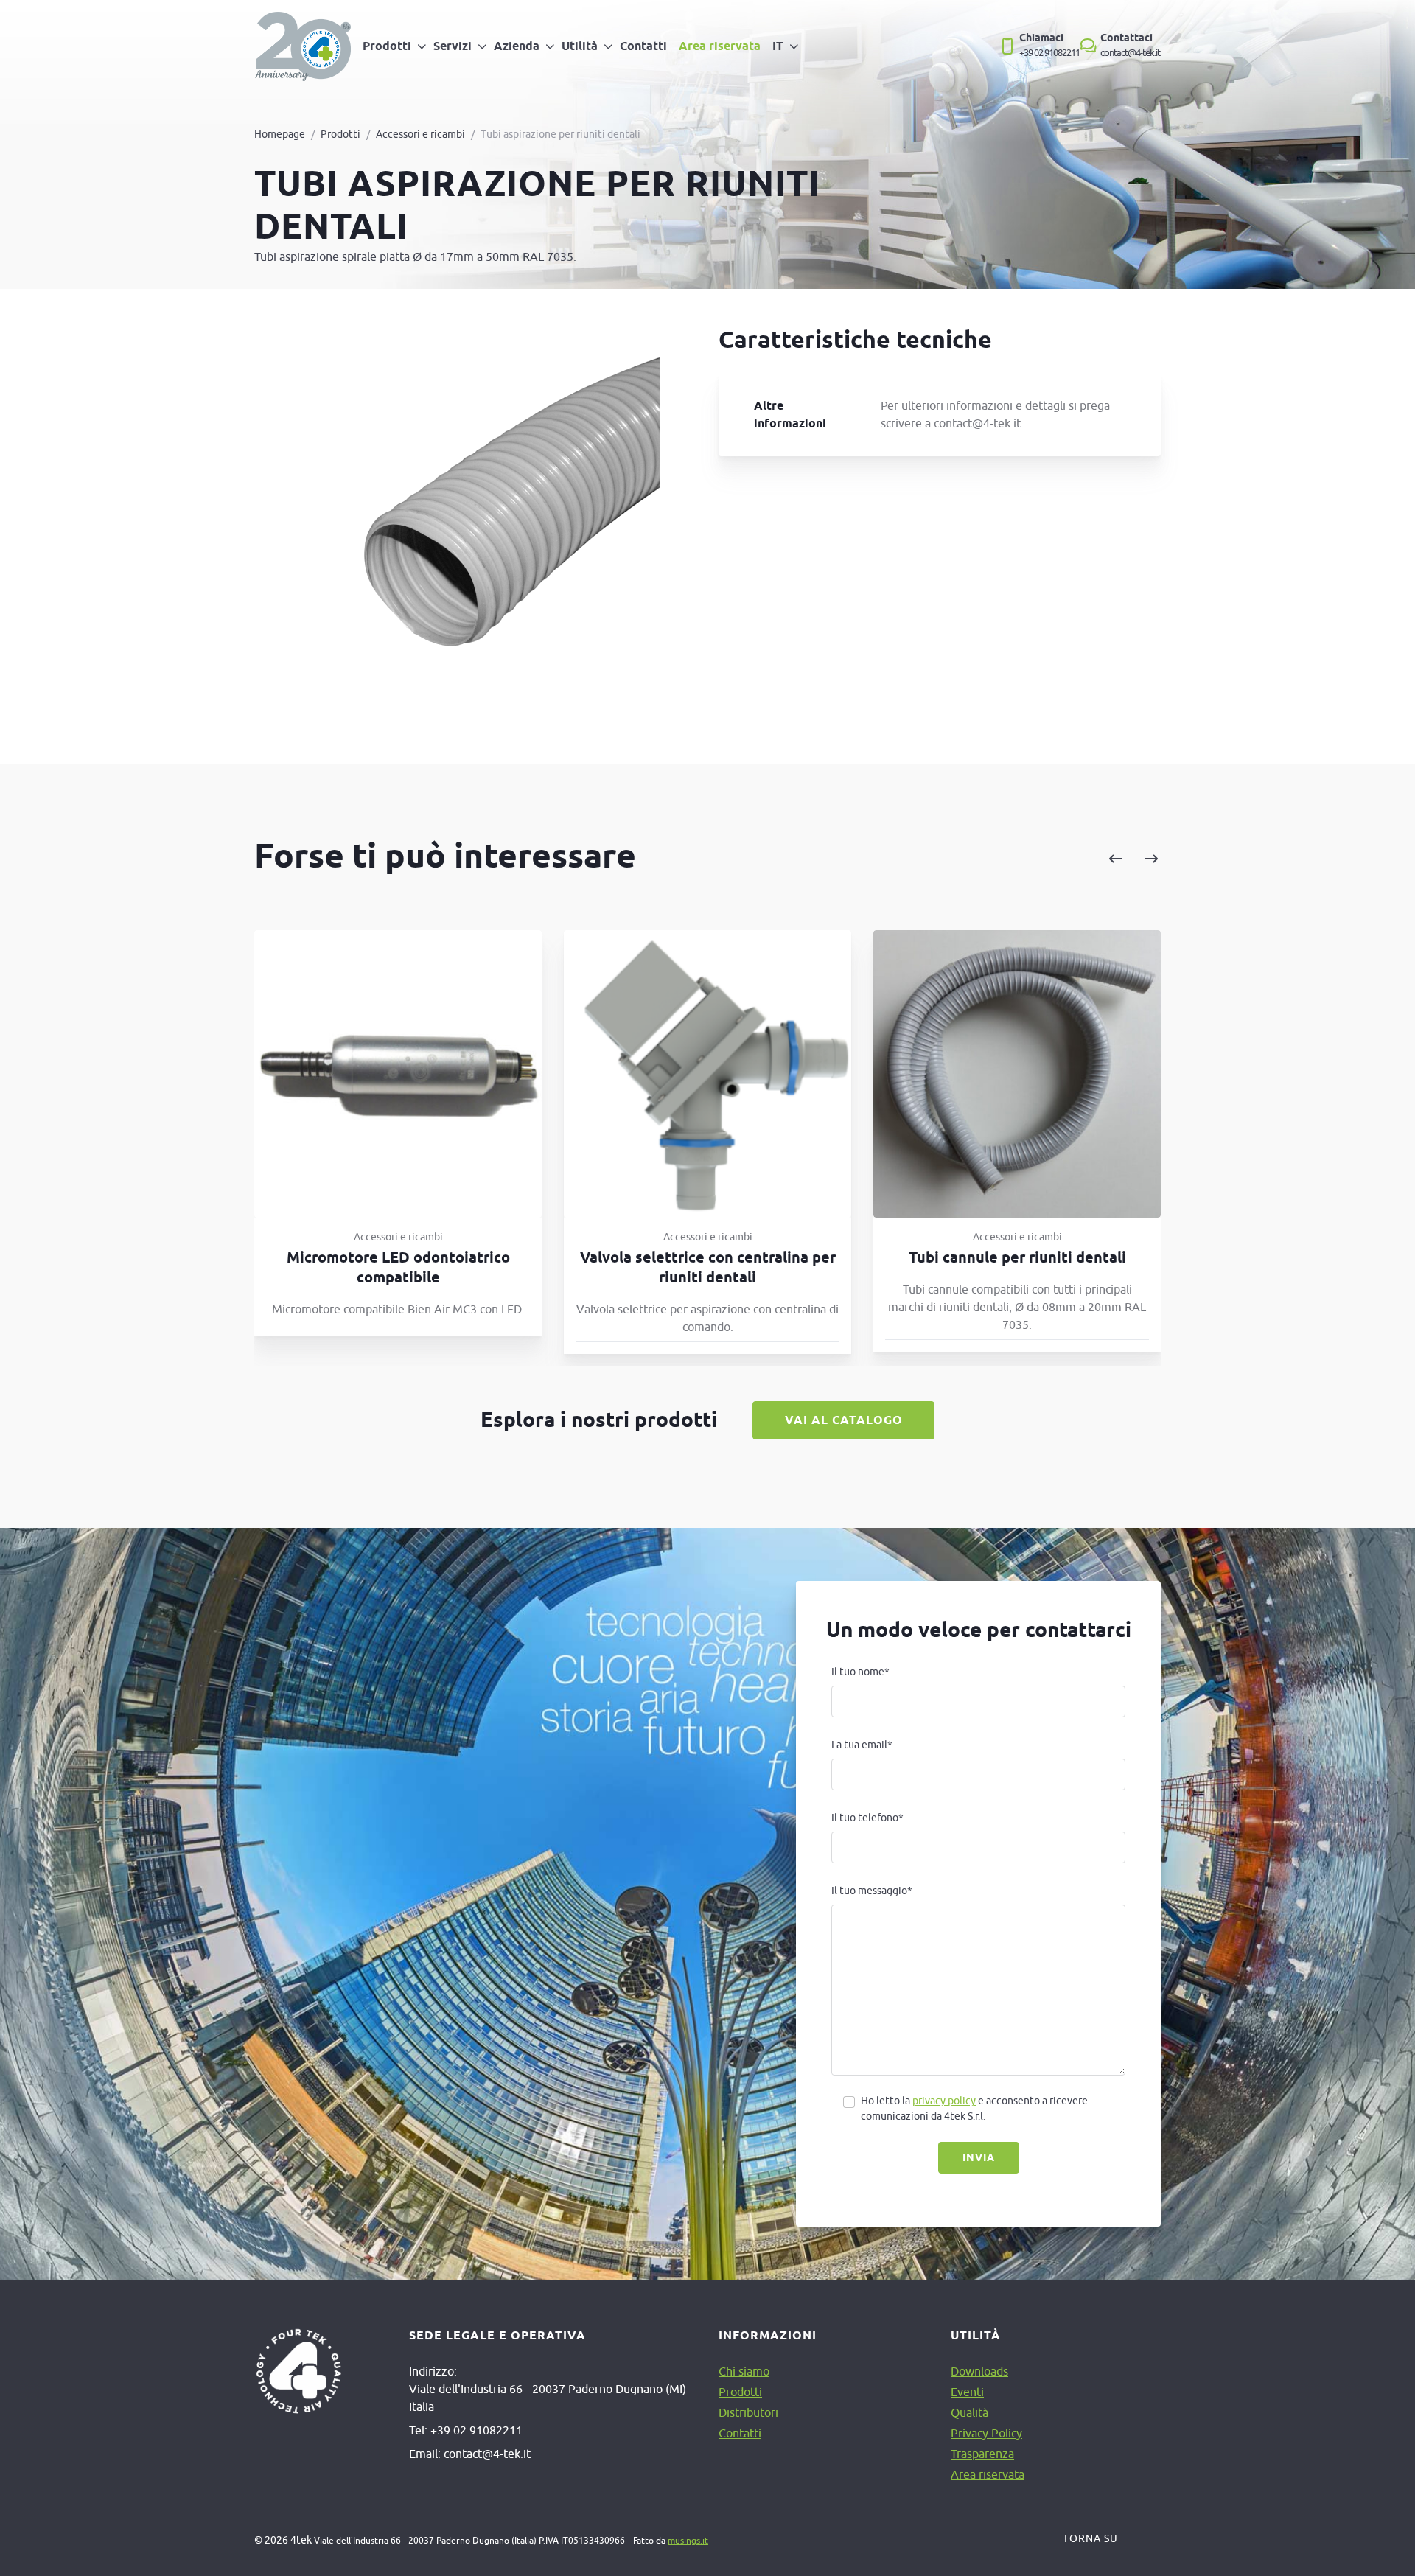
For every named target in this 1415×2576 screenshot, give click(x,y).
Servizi (453, 46)
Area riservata (720, 46)
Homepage (280, 134)
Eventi (967, 2392)
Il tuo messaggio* (872, 1891)
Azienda (517, 46)
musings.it (688, 2540)
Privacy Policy (986, 2433)
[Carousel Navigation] (982, 859)
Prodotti (387, 46)
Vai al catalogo (844, 1420)
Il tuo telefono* (867, 1818)
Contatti (643, 46)
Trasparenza (982, 2454)
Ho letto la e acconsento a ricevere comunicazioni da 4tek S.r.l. (974, 2108)
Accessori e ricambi (420, 134)
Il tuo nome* (860, 1672)
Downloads (979, 2371)
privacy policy (944, 2101)
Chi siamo (744, 2371)
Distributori (748, 2412)
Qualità (969, 2412)
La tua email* (862, 1745)
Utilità (580, 46)
